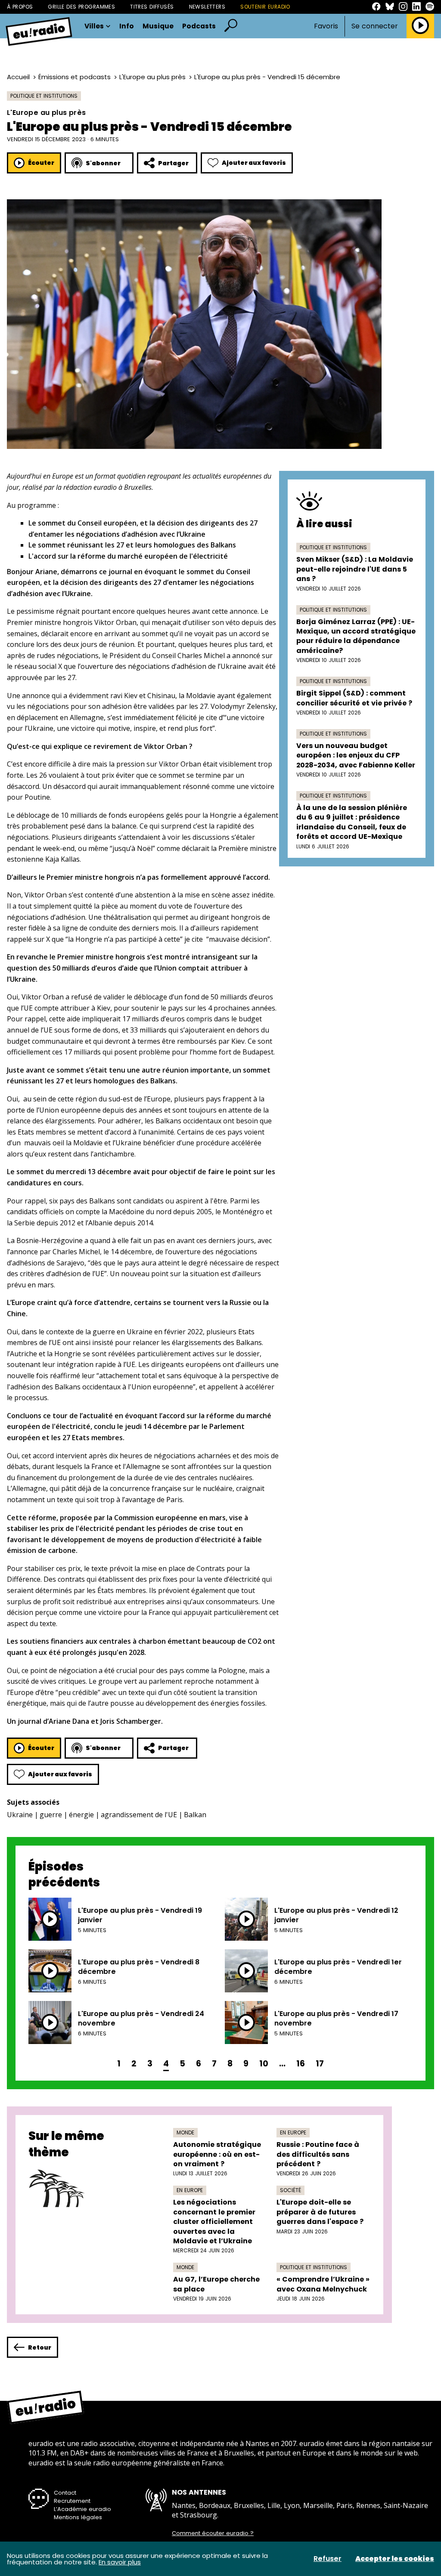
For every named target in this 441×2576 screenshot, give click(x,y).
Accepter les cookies (395, 2559)
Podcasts (199, 26)
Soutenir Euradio (265, 7)
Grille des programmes (81, 7)
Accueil (18, 77)
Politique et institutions (44, 96)
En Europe (293, 2132)
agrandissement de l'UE (139, 1815)
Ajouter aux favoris (254, 163)
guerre (51, 1815)
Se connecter (375, 26)
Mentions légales (78, 2517)
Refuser (328, 2559)
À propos (20, 7)
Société (290, 2190)
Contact (65, 2493)
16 (301, 2064)
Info (127, 26)
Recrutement (72, 2501)
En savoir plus (120, 2562)
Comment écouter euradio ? (213, 2533)
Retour (40, 2347)
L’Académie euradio (82, 2509)
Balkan (195, 1815)
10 (264, 2064)
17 (320, 2064)
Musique (158, 26)
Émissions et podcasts (75, 77)
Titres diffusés (152, 7)
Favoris (326, 26)
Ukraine (20, 1815)
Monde (185, 2132)
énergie (81, 1815)
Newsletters (207, 7)
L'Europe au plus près (152, 77)
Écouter (41, 163)
